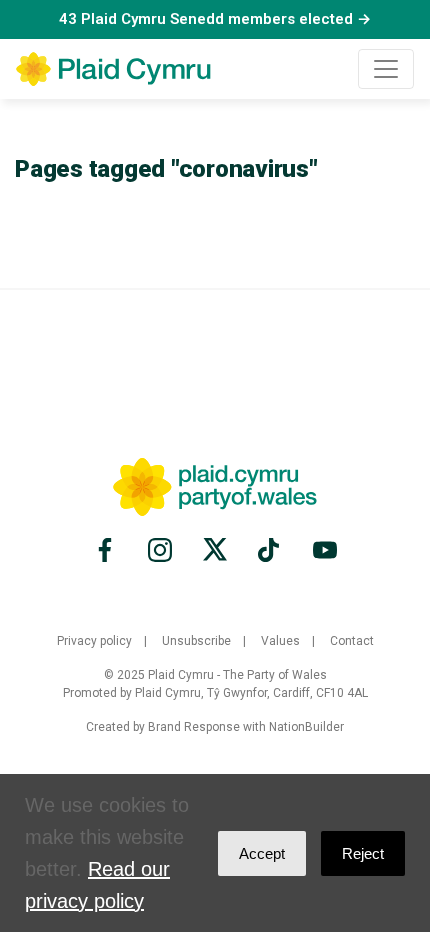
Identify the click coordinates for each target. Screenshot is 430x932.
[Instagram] (160, 550)
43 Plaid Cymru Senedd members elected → (215, 19)
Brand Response (194, 727)
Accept (262, 853)
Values (280, 641)
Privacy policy (94, 641)
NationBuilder (306, 727)
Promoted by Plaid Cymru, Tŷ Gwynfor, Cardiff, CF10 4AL (215, 693)
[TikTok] (270, 550)
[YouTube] (322, 550)
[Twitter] (215, 550)
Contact (352, 641)
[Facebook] (108, 550)
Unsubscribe (196, 641)
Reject (363, 853)
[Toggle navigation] (386, 69)
